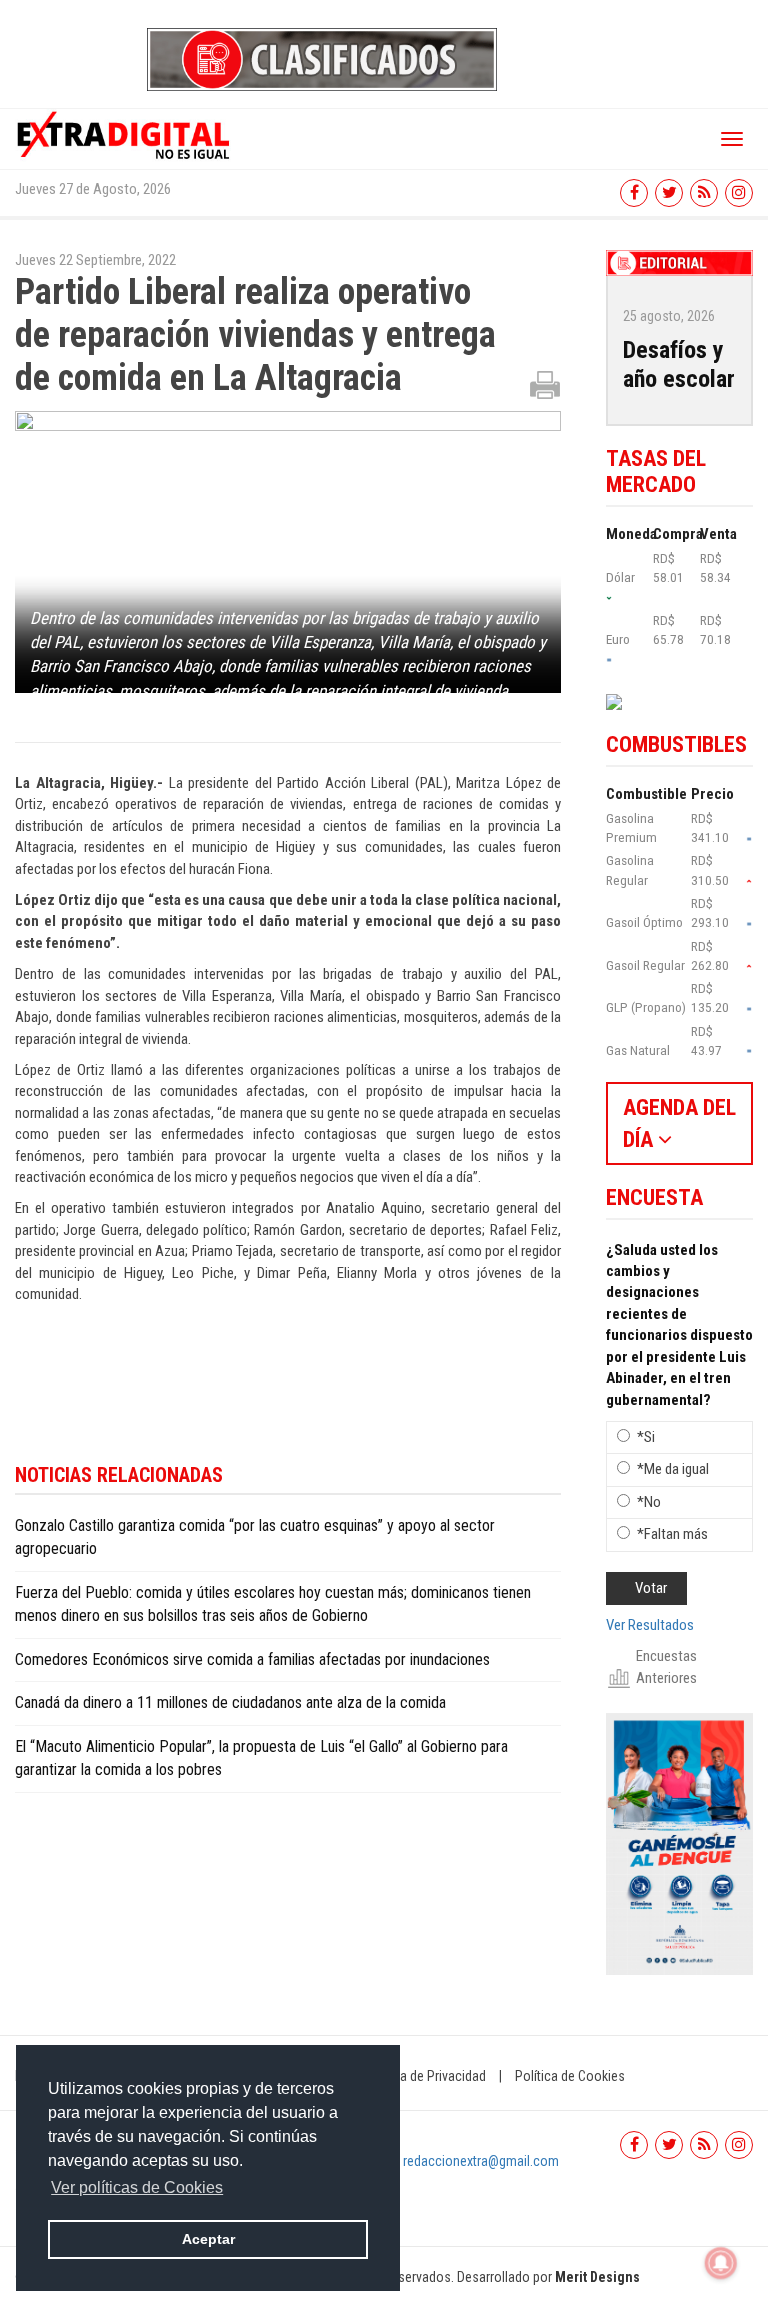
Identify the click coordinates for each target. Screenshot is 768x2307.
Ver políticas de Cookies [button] (137, 2187)
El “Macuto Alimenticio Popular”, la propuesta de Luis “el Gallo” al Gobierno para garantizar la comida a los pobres (261, 1758)
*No (649, 1502)
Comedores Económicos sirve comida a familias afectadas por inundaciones (252, 1659)
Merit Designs (597, 2277)
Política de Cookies (570, 2076)
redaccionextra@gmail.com (481, 2161)
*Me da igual (673, 1469)
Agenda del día (679, 1123)
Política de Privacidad (425, 2076)
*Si (646, 1437)
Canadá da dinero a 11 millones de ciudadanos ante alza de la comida (230, 1702)
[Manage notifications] (721, 2263)
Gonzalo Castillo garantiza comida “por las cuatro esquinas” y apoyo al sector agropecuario (255, 1537)
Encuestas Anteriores (666, 1666)
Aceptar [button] (208, 2239)
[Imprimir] (545, 384)
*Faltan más (672, 1534)
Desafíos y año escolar (679, 364)
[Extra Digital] (125, 134)
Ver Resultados (650, 1625)
